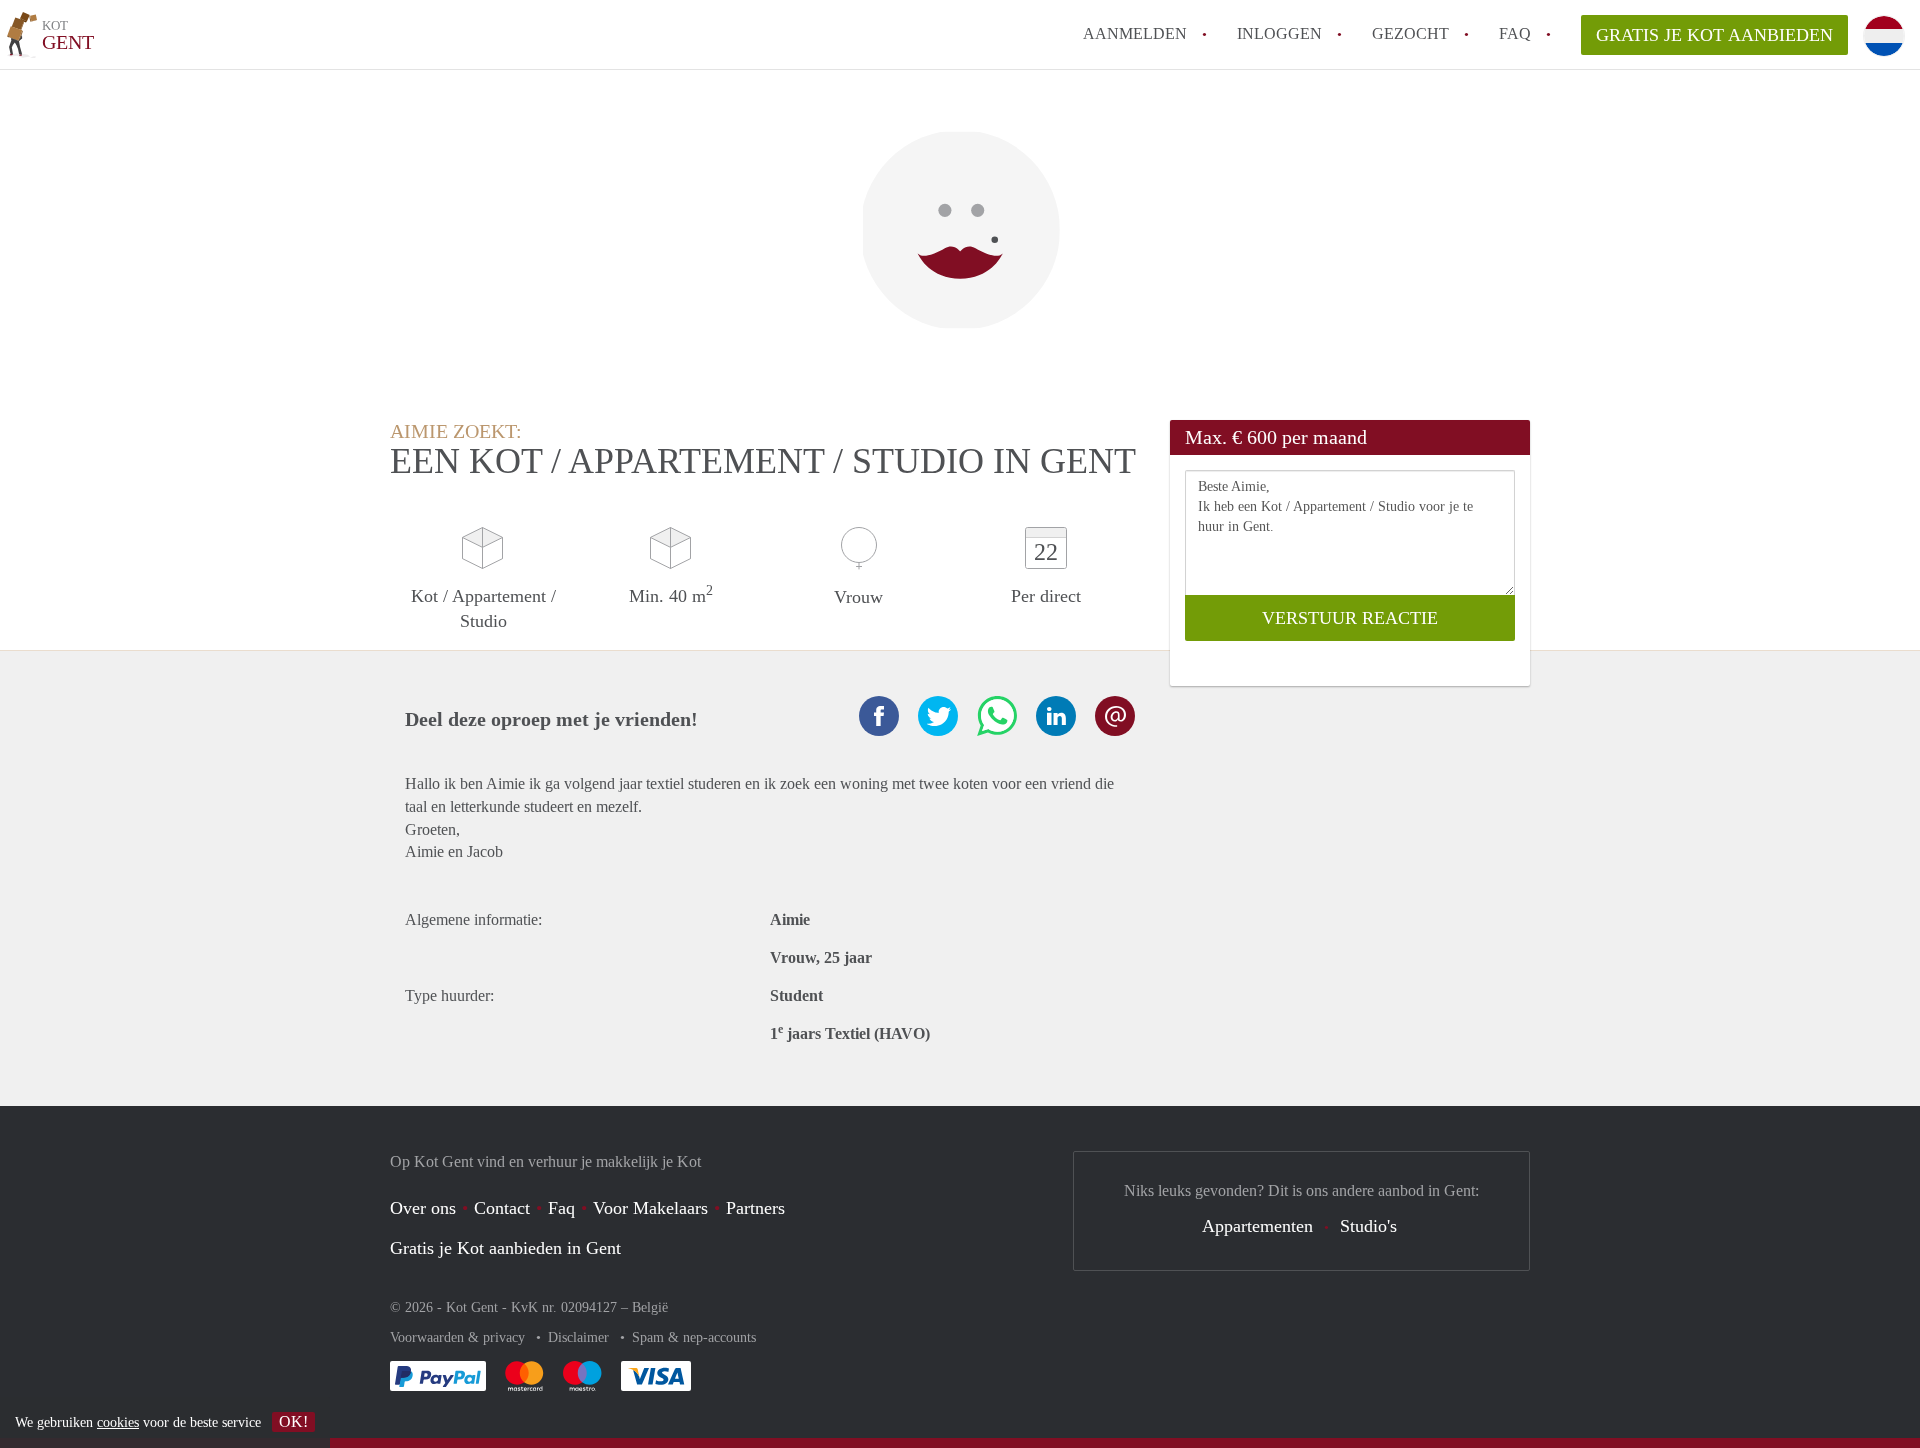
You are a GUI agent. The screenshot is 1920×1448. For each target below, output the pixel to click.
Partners (755, 1208)
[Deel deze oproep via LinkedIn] (1056, 716)
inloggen (1279, 33)
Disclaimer (580, 1337)
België (650, 1307)
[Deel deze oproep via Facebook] (879, 716)
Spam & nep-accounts (694, 1337)
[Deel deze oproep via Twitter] (938, 716)
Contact (502, 1208)
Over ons (423, 1208)
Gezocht (1410, 33)
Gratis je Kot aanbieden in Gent (505, 1248)
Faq (561, 1208)
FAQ (1515, 33)
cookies (118, 1422)
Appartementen (1257, 1226)
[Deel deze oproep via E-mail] (1115, 716)
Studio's (1368, 1226)
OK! (293, 1421)
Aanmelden (1135, 33)
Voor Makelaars (650, 1208)
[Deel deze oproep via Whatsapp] (997, 716)
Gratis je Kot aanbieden (1714, 35)
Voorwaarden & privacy (459, 1337)
